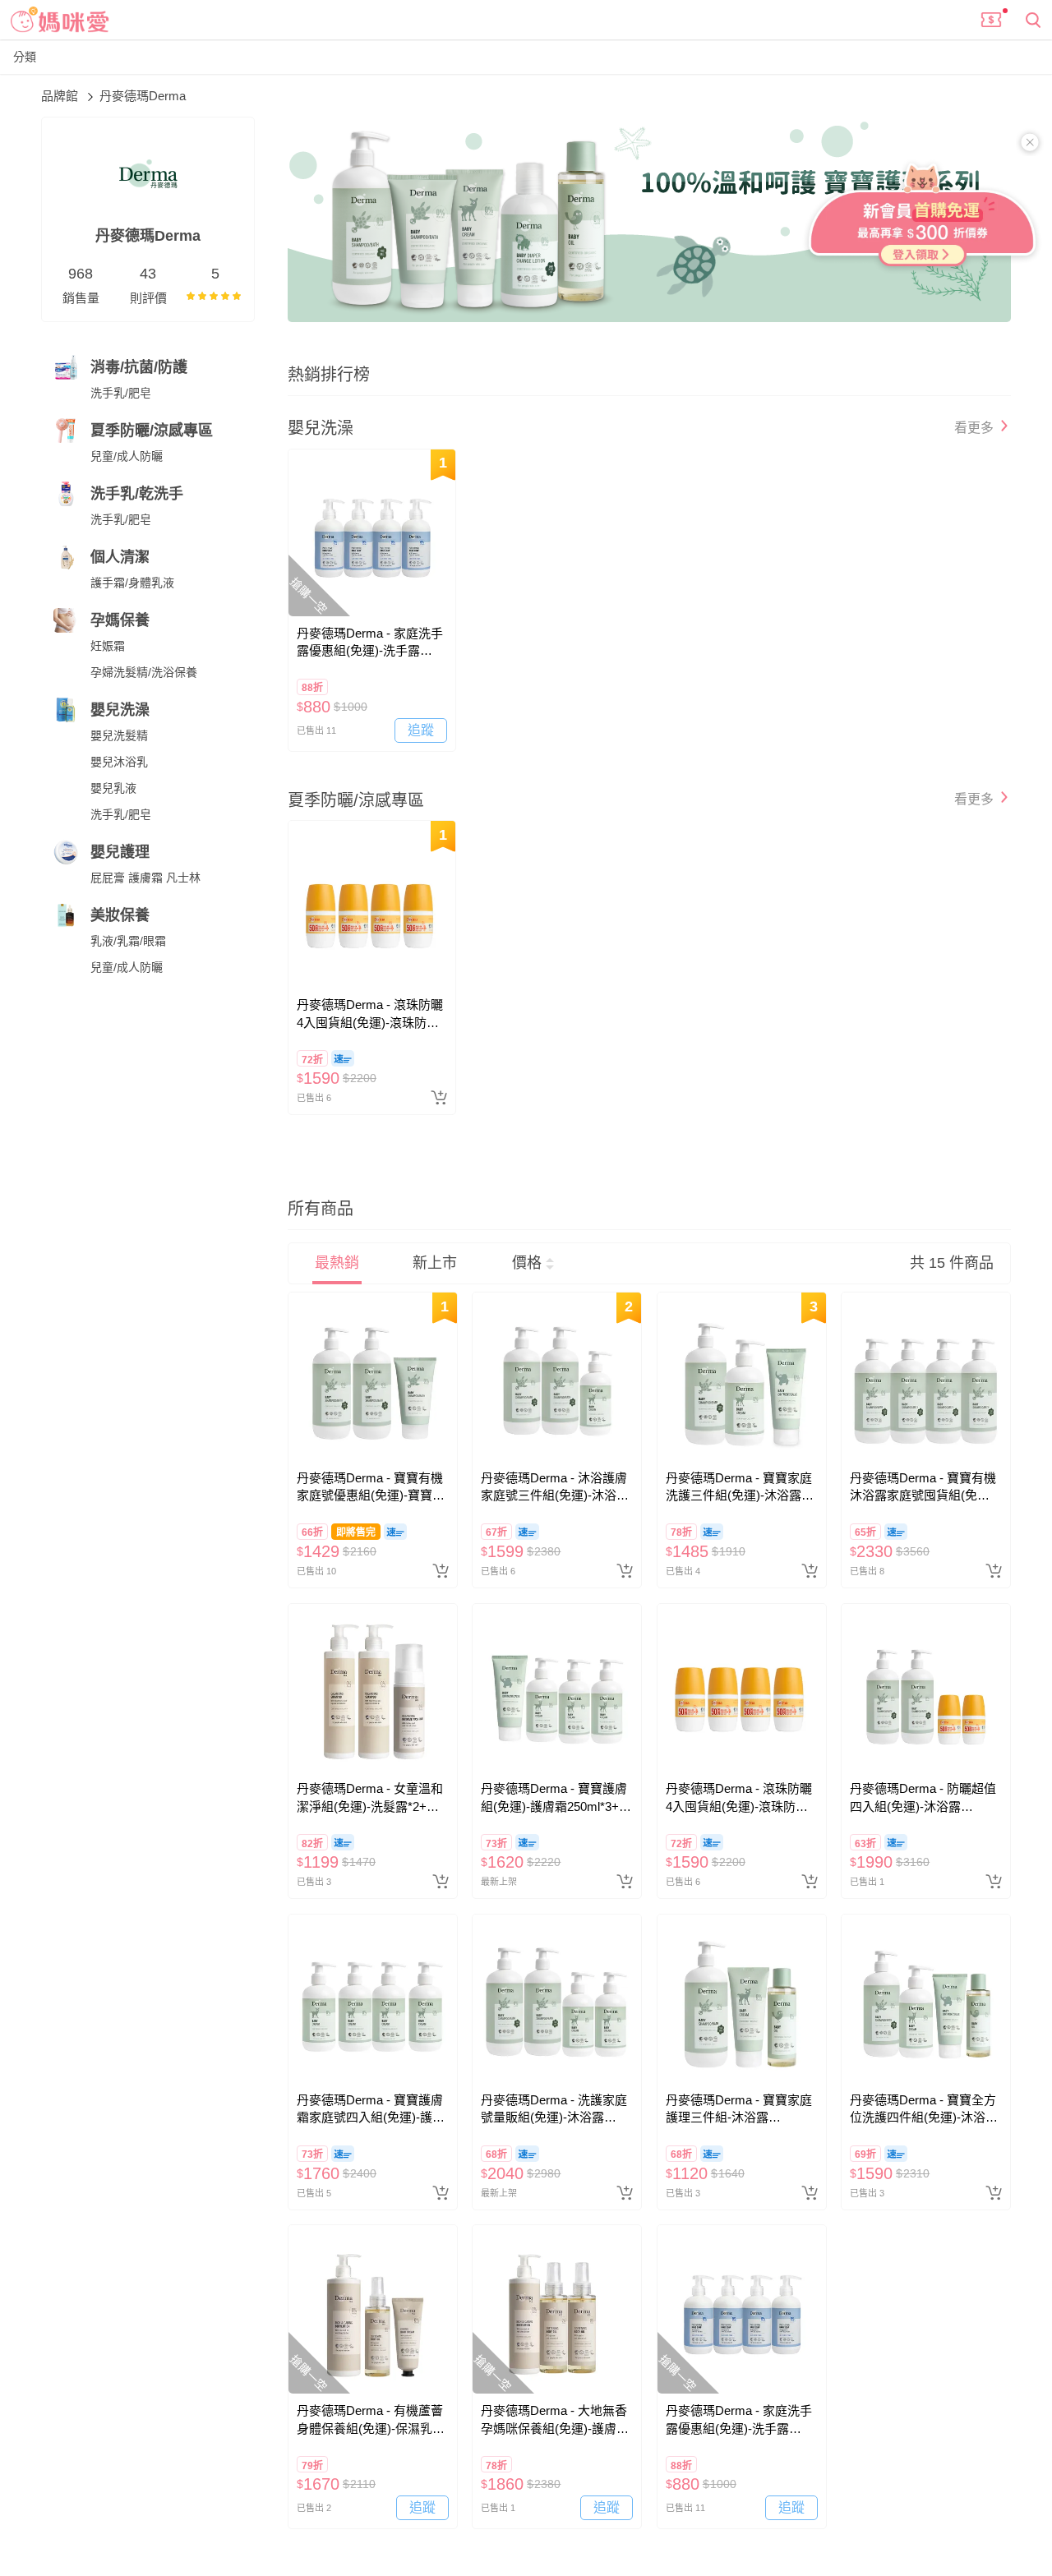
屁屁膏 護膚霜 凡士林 (145, 878)
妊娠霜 (108, 646)
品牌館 (61, 96)
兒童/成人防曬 (127, 456)
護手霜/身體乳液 (132, 583)
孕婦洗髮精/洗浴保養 (144, 672)
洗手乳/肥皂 (121, 393)
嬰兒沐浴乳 (119, 762)
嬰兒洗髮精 (119, 735)
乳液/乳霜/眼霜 (128, 941)
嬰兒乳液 (113, 788)
